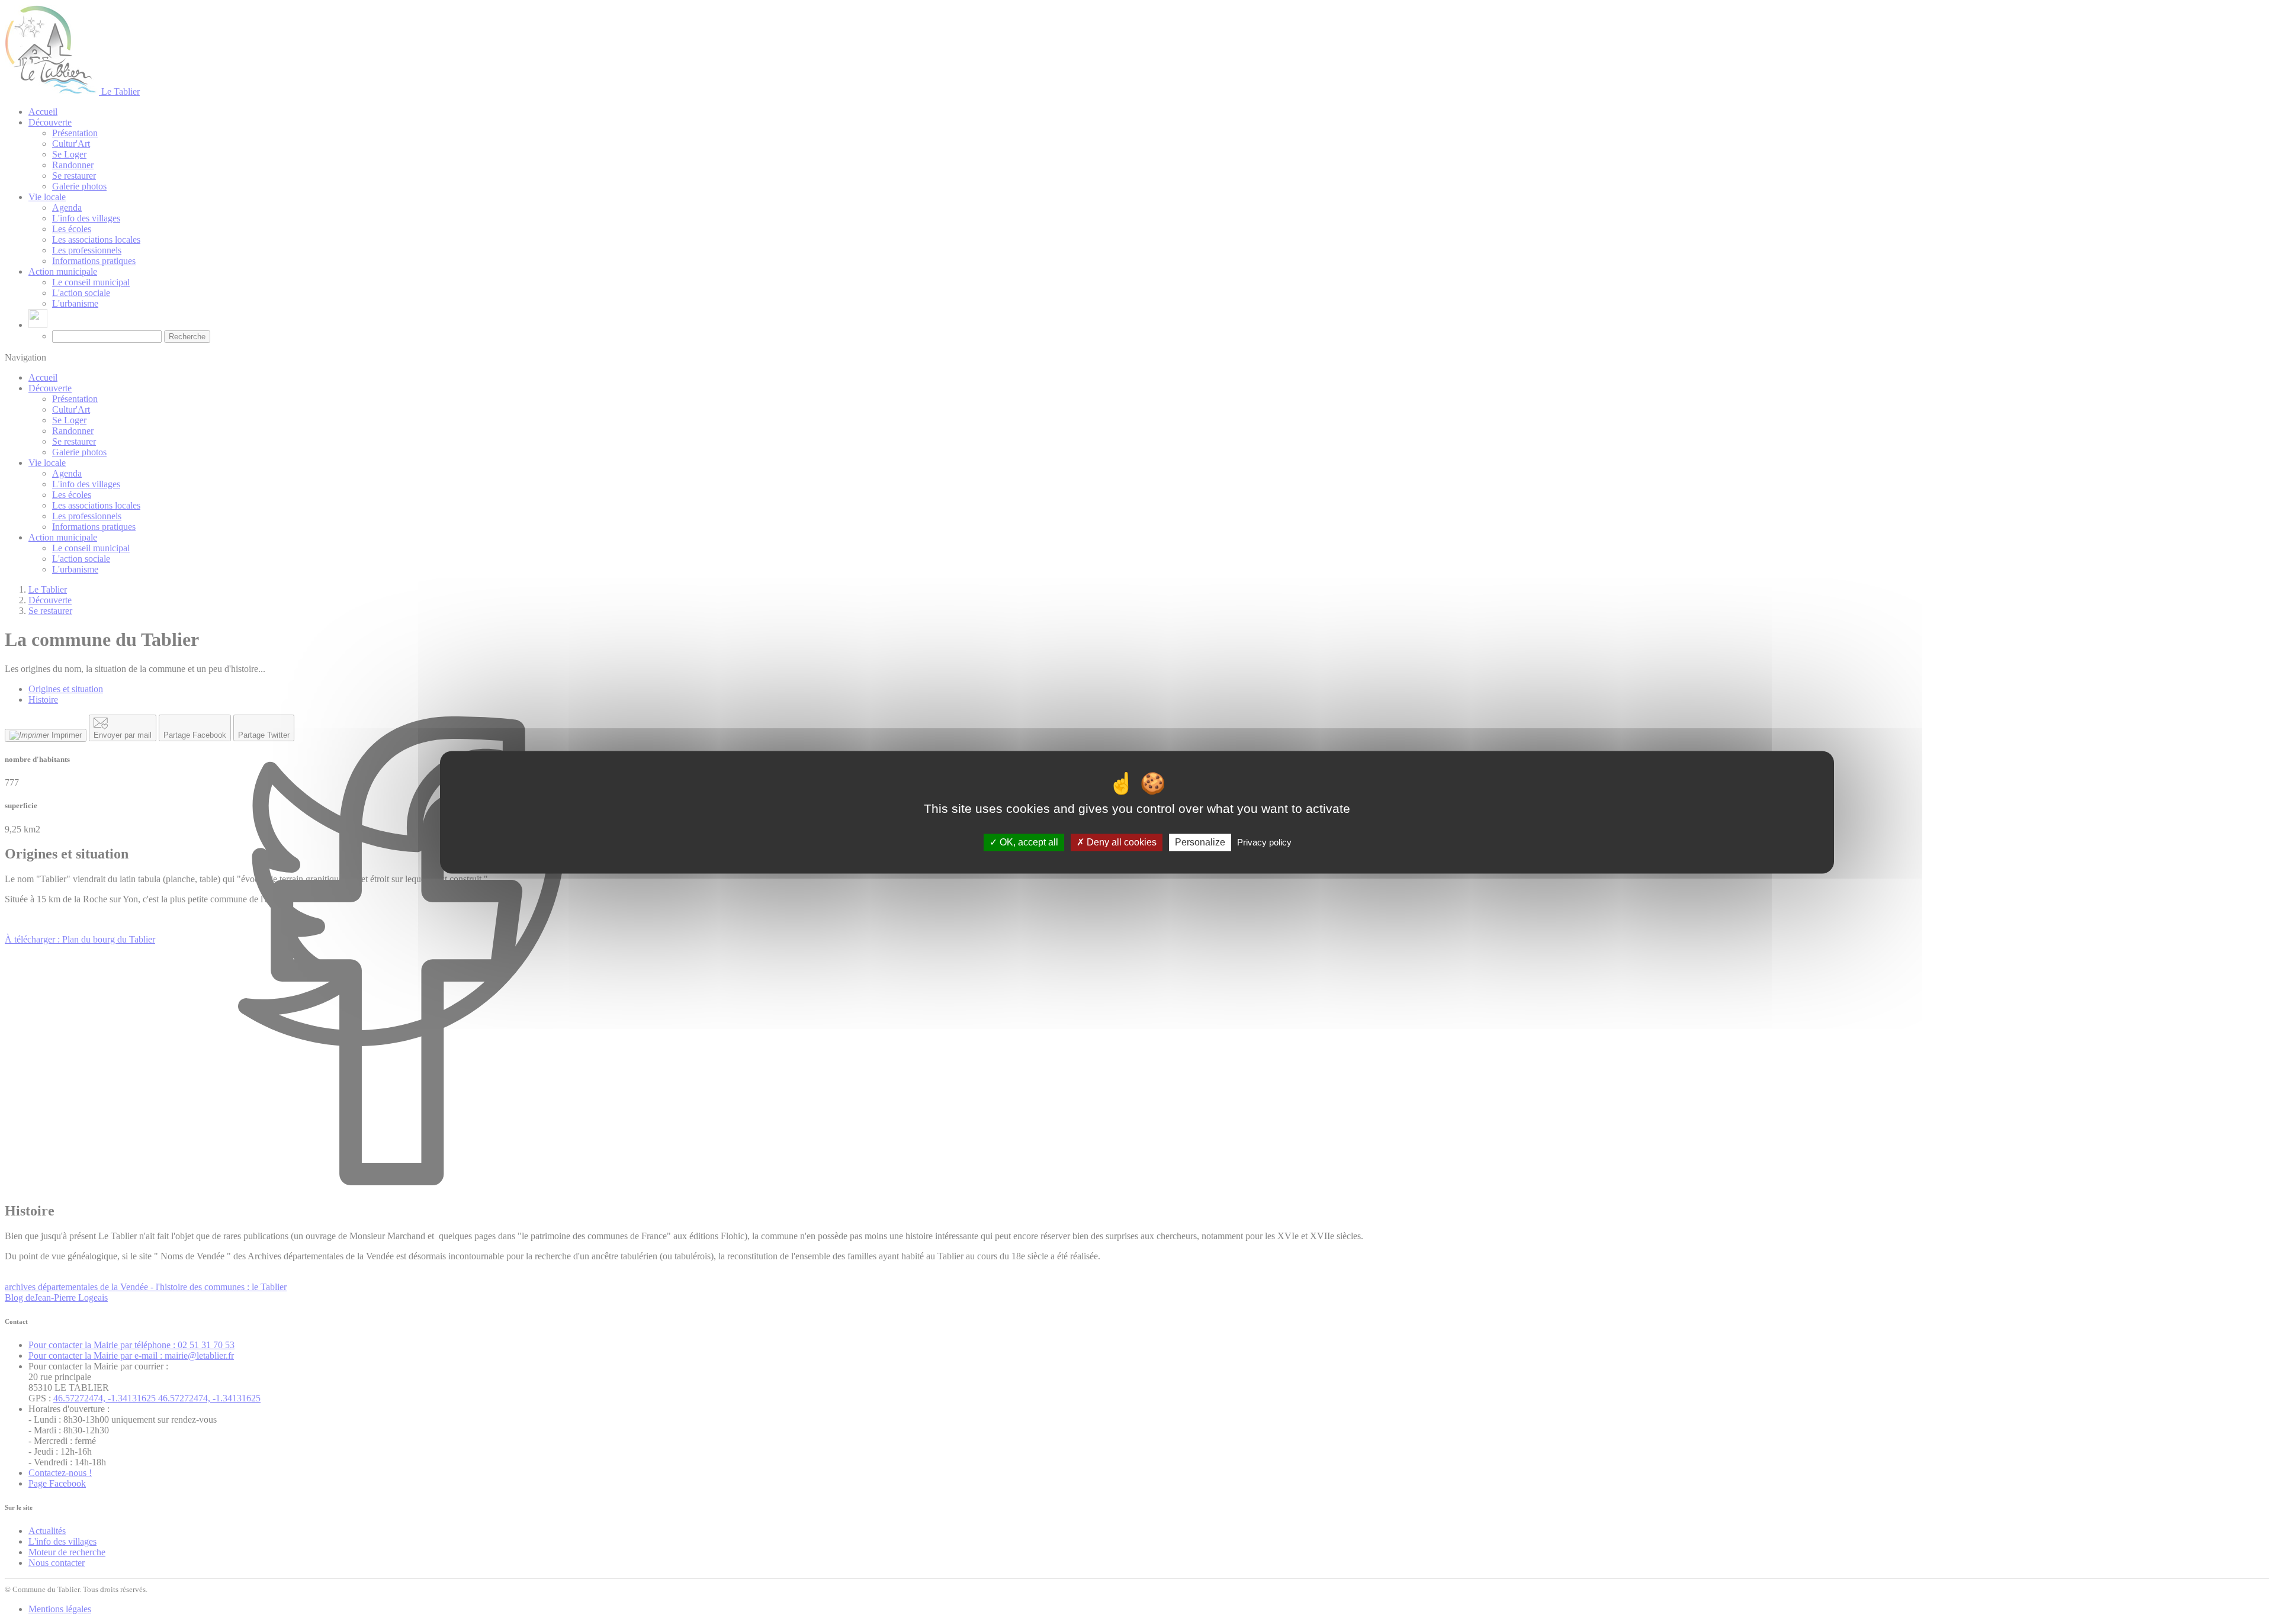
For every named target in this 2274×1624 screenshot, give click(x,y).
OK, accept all (1028, 842)
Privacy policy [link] (1264, 842)
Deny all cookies (1120, 842)
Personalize (1200, 842)
